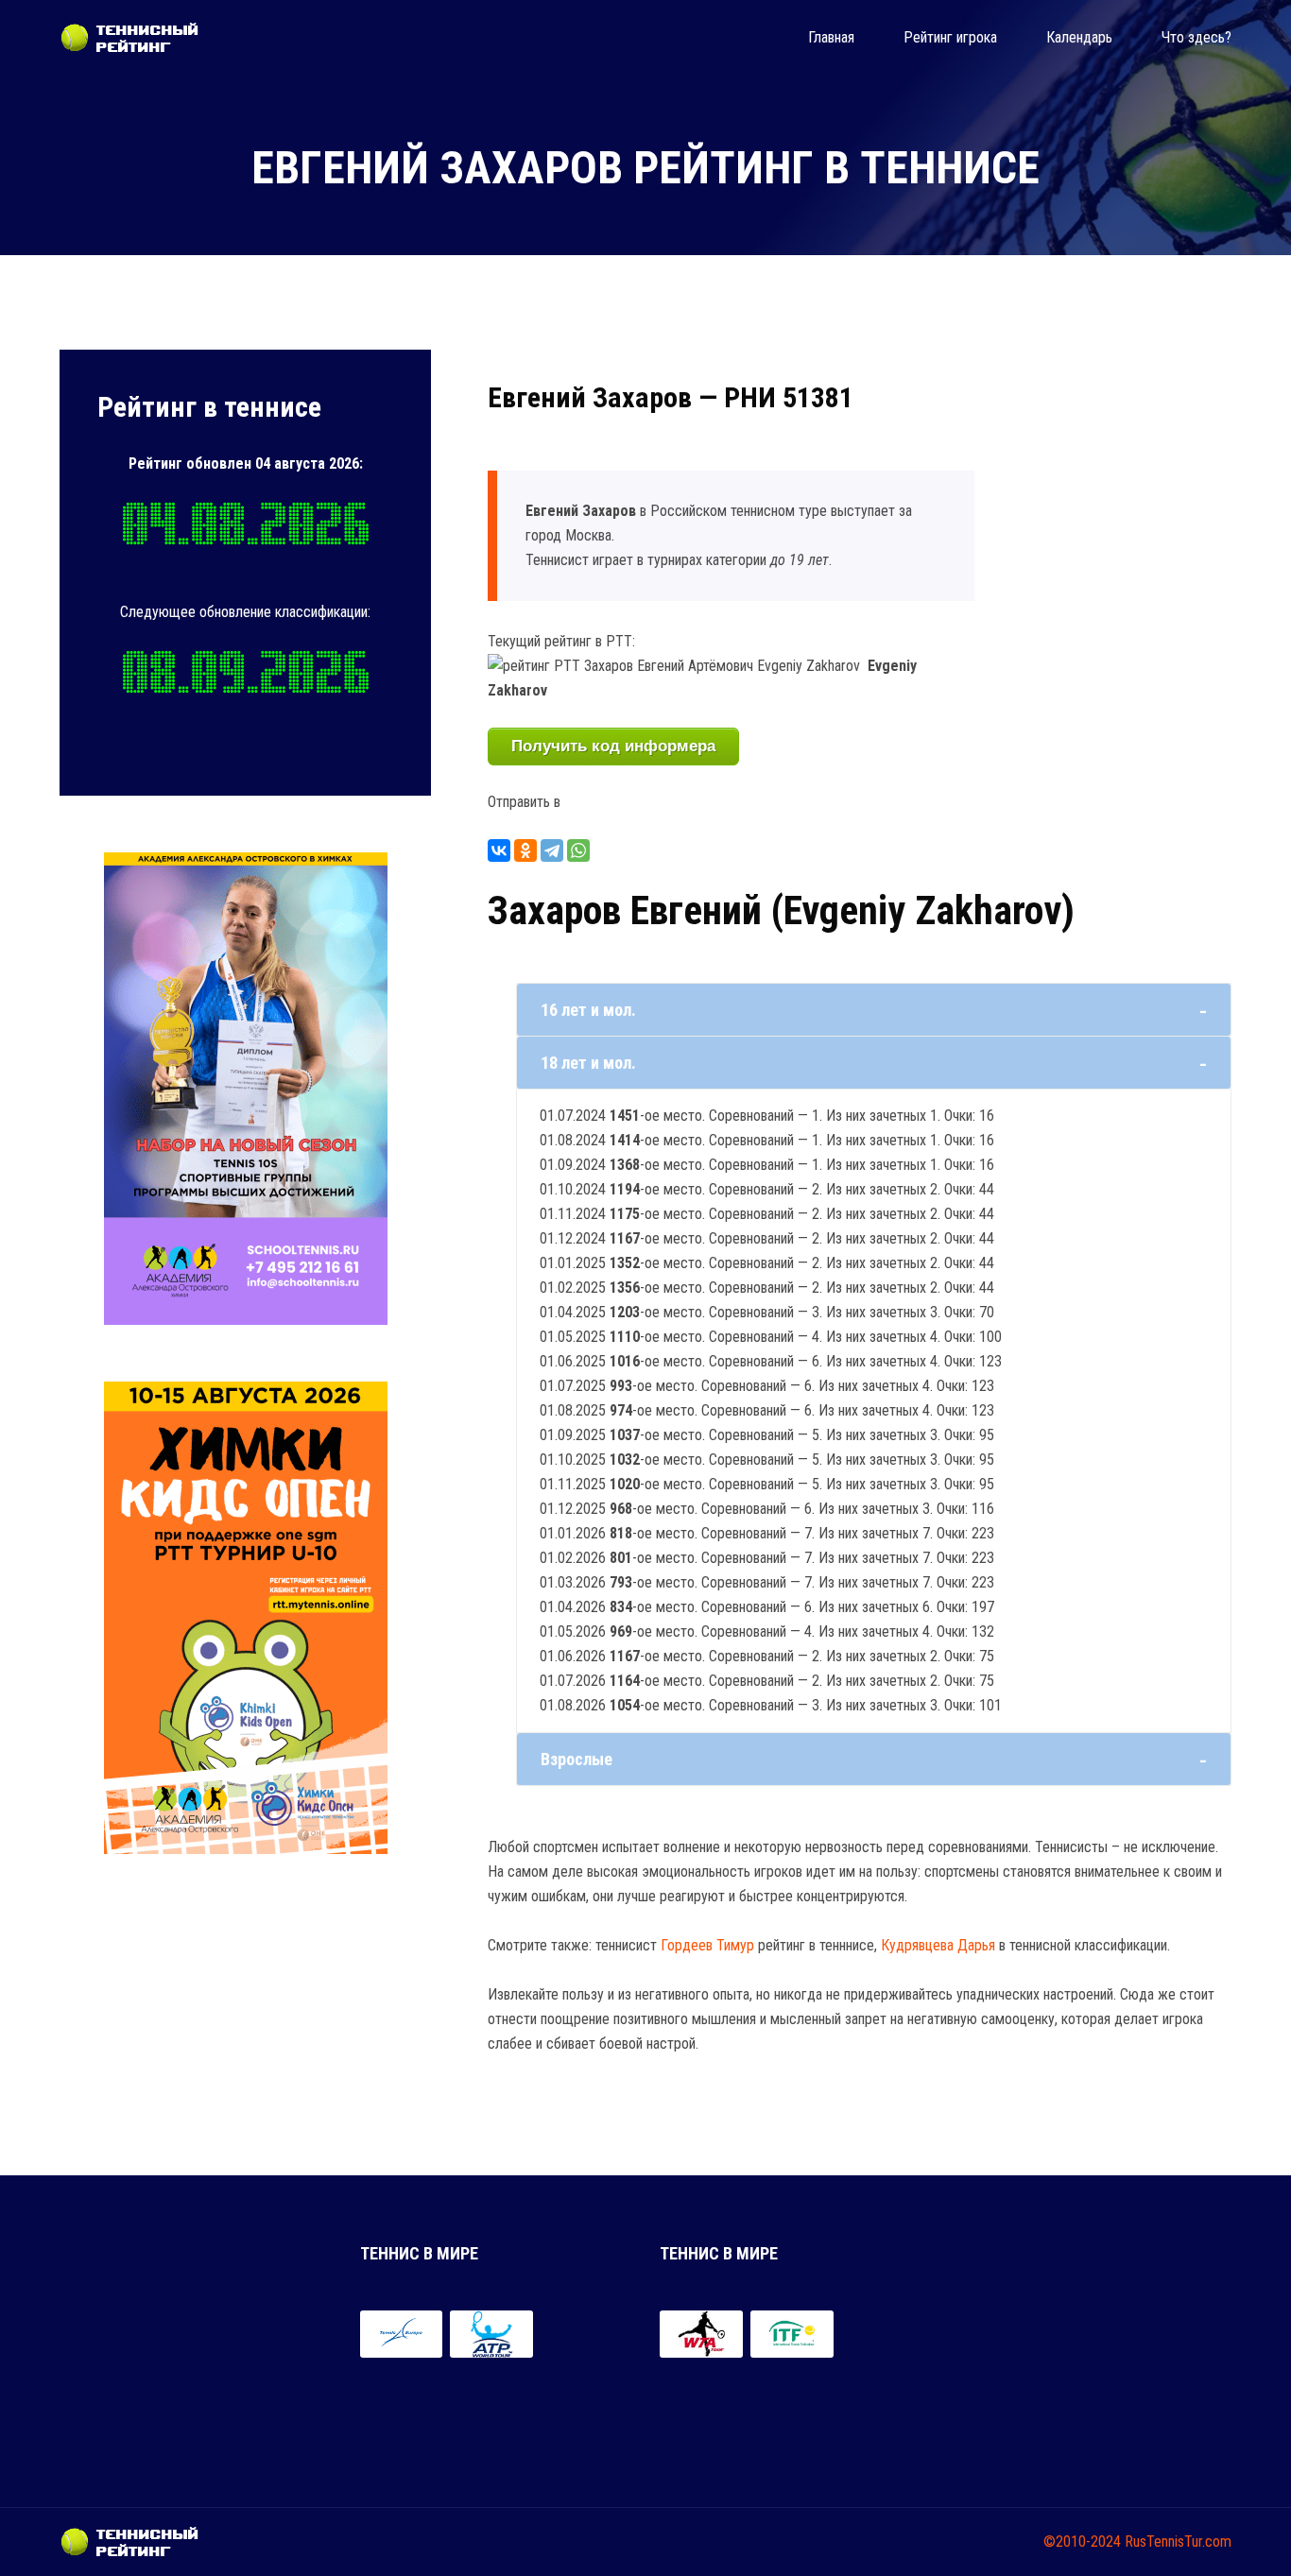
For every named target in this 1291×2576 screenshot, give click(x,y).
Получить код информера (613, 746)
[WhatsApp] (578, 850)
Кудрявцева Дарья (938, 1945)
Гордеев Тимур (707, 1945)
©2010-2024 (1082, 2542)
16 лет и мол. (588, 1010)
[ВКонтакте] (499, 850)
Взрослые (577, 1759)
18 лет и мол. (588, 1063)
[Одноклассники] (525, 850)
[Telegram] (552, 850)
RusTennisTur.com (1178, 2542)
